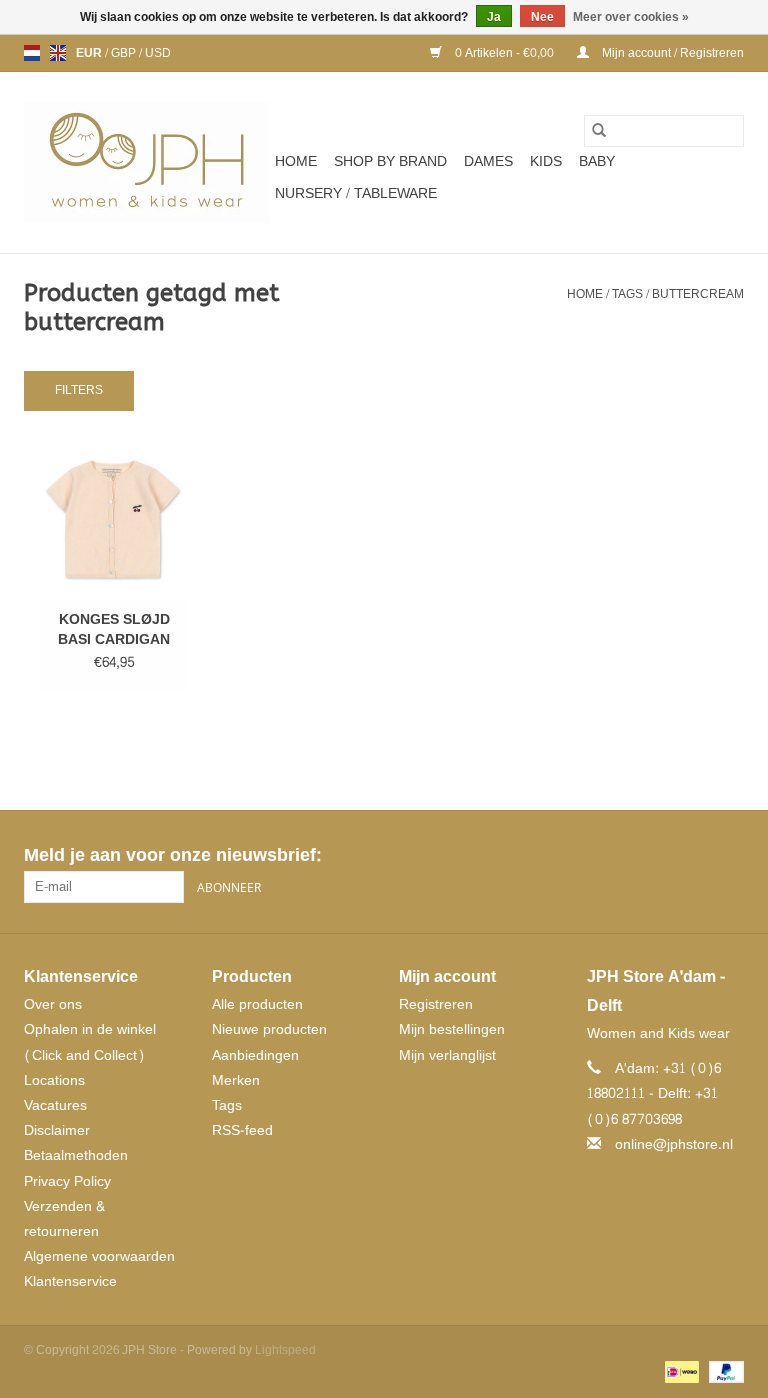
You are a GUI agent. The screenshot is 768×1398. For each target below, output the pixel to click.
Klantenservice (70, 1281)
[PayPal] (723, 1375)
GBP (125, 53)
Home (296, 161)
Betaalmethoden (76, 1155)
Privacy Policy (67, 1181)
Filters (79, 390)
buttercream (698, 294)
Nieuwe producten (269, 1029)
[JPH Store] (146, 162)
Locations (54, 1080)
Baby (597, 161)
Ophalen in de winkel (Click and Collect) (90, 1042)
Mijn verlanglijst (447, 1055)
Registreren (436, 1004)
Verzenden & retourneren (64, 1219)
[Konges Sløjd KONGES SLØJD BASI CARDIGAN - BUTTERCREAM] (114, 520)
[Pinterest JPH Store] (692, 856)
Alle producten (257, 1004)
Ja (494, 17)
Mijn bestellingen (452, 1029)
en (58, 53)
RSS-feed (242, 1130)
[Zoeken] (599, 131)
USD (158, 53)
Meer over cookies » (631, 17)
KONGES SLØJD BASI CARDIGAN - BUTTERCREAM (114, 630)
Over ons (53, 1004)
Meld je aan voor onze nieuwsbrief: (172, 855)
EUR (90, 53)
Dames (488, 161)
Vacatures (55, 1105)
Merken (236, 1080)
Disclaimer (57, 1130)
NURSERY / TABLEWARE (356, 193)
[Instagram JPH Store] (728, 856)
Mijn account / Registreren (671, 53)
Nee (542, 17)
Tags (627, 294)
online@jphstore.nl (674, 1144)
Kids (546, 161)
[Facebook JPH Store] (656, 856)
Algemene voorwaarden (99, 1256)
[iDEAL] (680, 1375)
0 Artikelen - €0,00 (504, 53)
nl (32, 53)
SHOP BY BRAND (390, 161)
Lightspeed (285, 1350)
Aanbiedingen (255, 1055)
